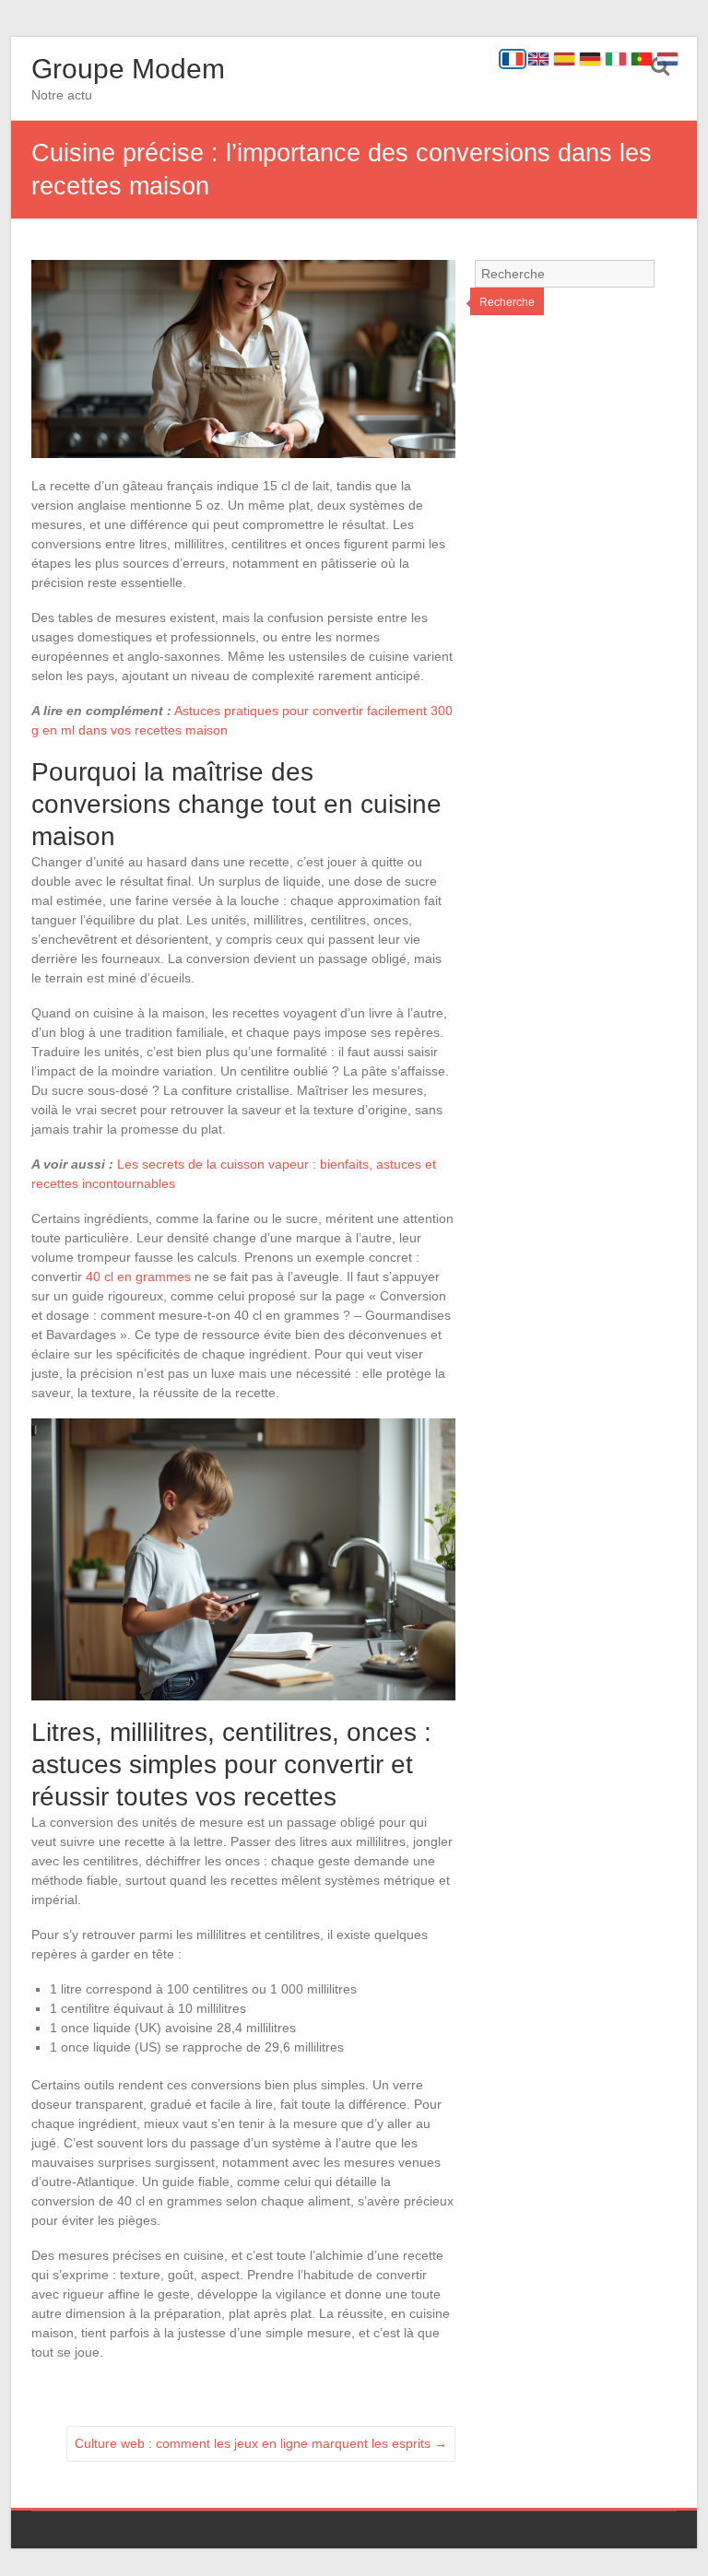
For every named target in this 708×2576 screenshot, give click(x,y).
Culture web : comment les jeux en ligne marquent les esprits (261, 2443)
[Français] (513, 59)
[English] (538, 59)
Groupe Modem (128, 69)
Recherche (507, 302)
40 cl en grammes (138, 1276)
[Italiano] (616, 59)
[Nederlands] (667, 59)
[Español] (564, 59)
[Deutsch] (590, 59)
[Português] (642, 59)
